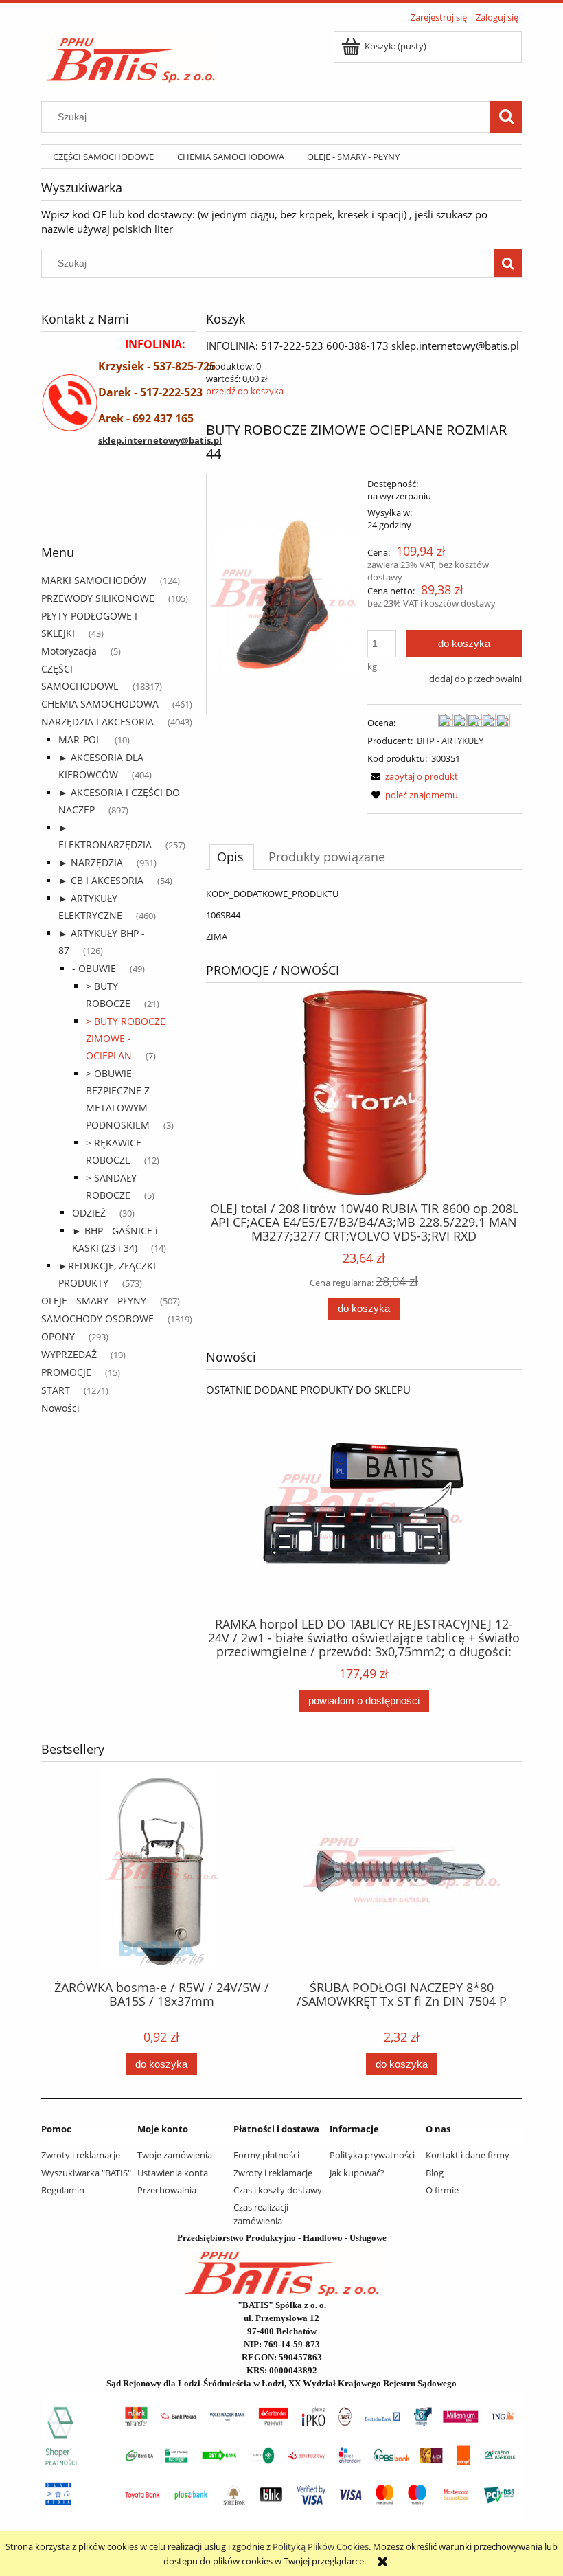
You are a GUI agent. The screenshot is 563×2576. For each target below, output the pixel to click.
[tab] (232, 857)
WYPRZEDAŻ (69, 1354)
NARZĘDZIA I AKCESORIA (97, 722)
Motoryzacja (69, 651)
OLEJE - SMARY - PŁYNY (94, 1301)
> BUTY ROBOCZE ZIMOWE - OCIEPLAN (126, 1038)
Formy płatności (266, 2155)
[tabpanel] (364, 915)
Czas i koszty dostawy (278, 2190)
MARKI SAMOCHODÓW (94, 580)
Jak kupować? (357, 2173)
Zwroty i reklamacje (81, 2155)
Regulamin (63, 2190)
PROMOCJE (66, 1372)
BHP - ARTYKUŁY (450, 741)
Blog (435, 2173)
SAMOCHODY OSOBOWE (97, 1319)
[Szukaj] (506, 117)
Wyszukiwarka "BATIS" (86, 2173)
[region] (118, 510)
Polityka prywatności (372, 2155)
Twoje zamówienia (175, 2155)
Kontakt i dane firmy (468, 2155)
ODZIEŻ (89, 1213)
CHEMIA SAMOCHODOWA (100, 704)
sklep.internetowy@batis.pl (160, 440)
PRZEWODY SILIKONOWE (98, 598)
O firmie (442, 2190)
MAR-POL (80, 739)
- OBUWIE (94, 968)
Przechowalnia (167, 2190)
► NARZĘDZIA (91, 862)
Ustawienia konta (173, 2173)
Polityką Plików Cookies (321, 2546)
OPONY (58, 1336)
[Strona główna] (131, 56)
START (56, 1390)
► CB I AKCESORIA (101, 880)
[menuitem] (103, 157)
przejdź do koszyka (245, 391)
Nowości (60, 1408)
